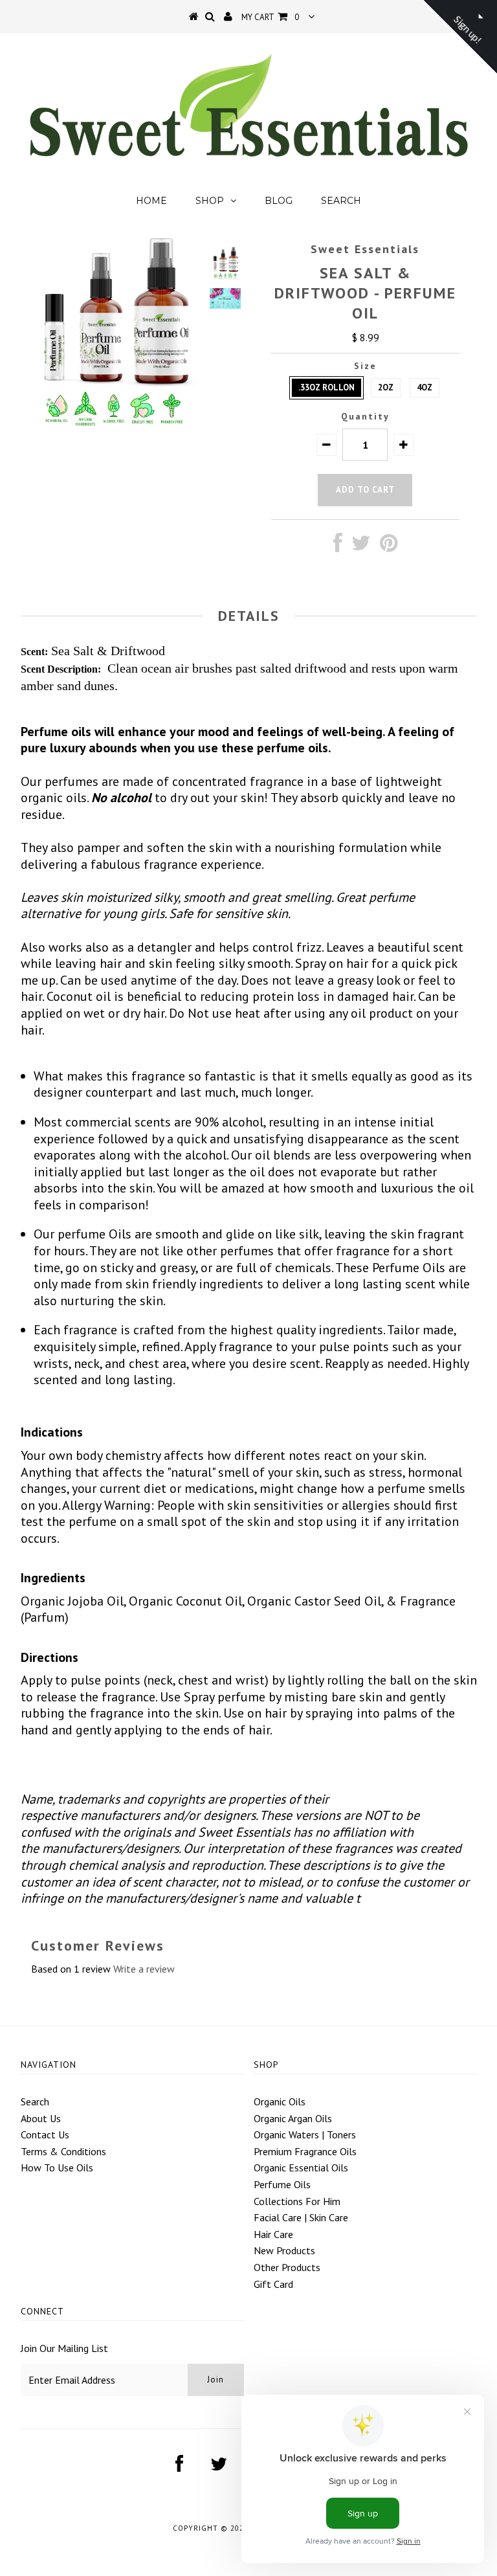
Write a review (144, 1969)
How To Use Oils (57, 2167)
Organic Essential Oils (301, 2167)
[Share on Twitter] (361, 546)
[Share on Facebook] (338, 546)
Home (151, 201)
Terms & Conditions (63, 2151)
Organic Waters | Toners (305, 2134)
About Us (41, 2118)
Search (341, 201)
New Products (284, 2250)
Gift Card (273, 2284)
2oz (386, 387)
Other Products (287, 2267)
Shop (210, 201)
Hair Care (273, 2234)
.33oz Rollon (326, 387)
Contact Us (45, 2134)
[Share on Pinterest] (389, 546)
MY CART (270, 17)
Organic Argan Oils (293, 2118)
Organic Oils (280, 2101)
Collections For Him (297, 2201)
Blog (279, 201)
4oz (425, 387)
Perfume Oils (282, 2184)
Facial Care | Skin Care (301, 2217)
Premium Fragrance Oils (305, 2151)
